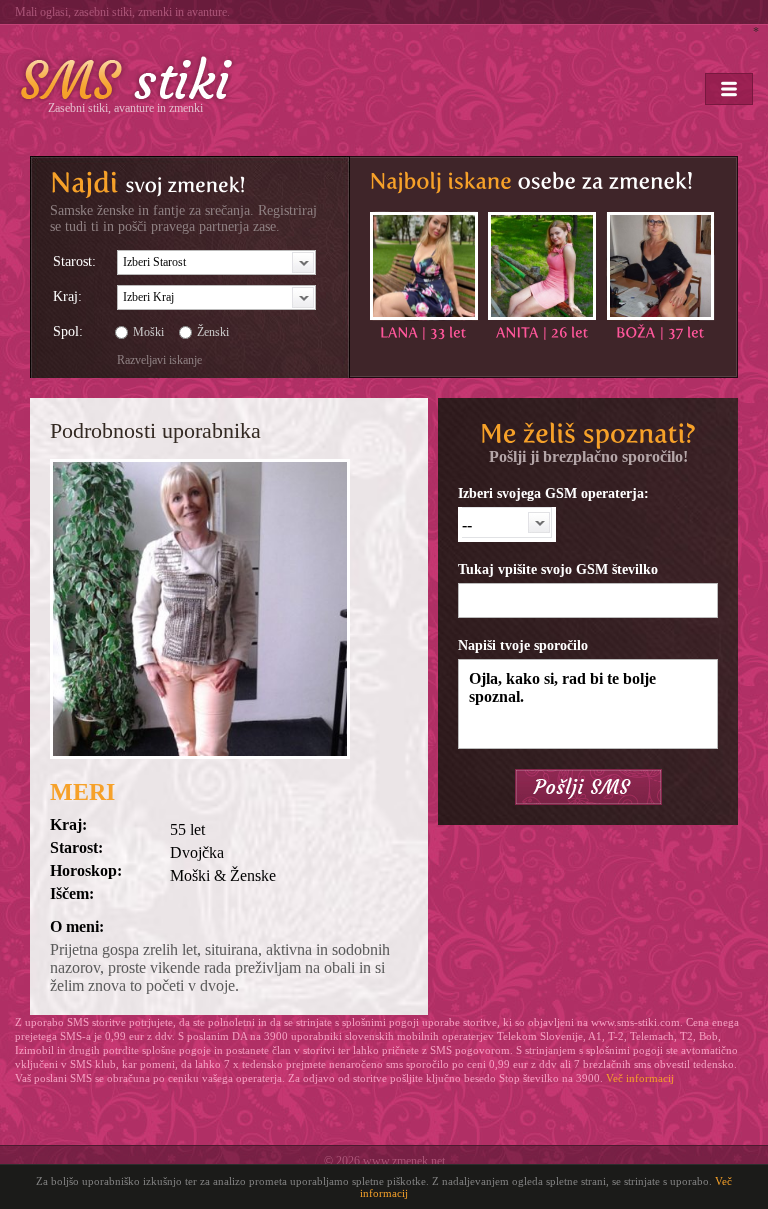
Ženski (213, 332)
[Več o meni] (424, 266)
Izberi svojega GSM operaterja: (553, 493)
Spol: (68, 331)
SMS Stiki (127, 78)
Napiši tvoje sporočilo (523, 645)
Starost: (74, 261)
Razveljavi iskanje (159, 360)
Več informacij (640, 1078)
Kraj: (67, 296)
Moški (148, 332)
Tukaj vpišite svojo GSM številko (558, 569)
